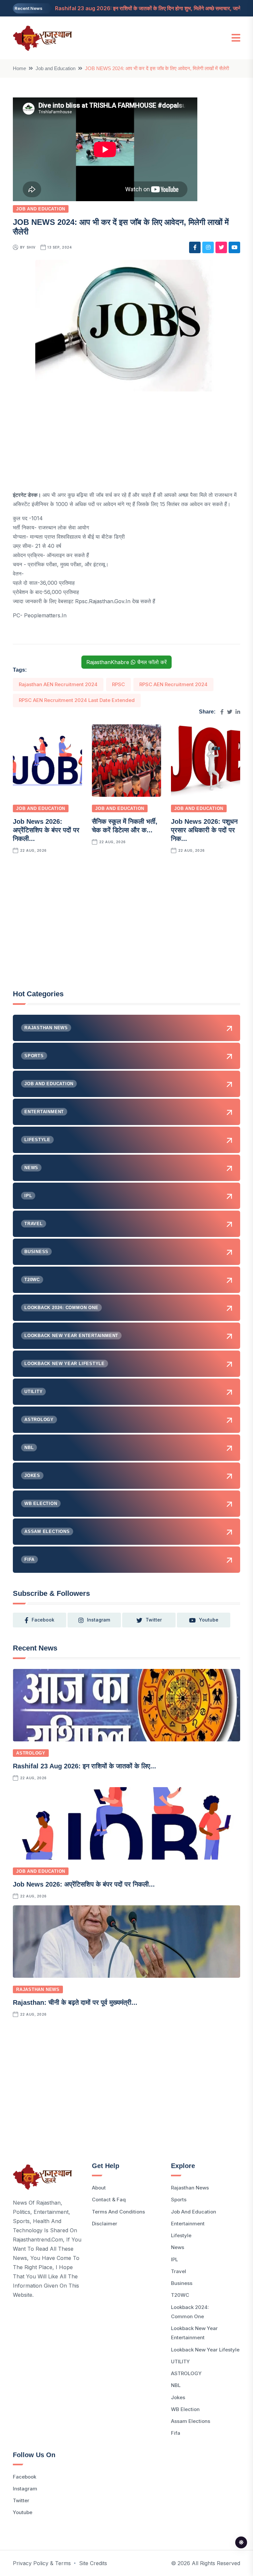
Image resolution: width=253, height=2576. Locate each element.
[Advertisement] (126, 444)
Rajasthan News (38, 1989)
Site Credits (93, 2563)
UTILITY (180, 2361)
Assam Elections (191, 2421)
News (178, 2247)
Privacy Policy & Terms (42, 2563)
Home (19, 68)
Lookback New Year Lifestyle (205, 2350)
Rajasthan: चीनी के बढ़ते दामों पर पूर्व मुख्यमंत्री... (75, 2002)
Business (182, 2283)
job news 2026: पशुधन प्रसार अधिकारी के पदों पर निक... (204, 830)
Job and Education (56, 68)
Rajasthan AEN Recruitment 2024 (58, 684)
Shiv (31, 247)
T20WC (180, 2295)
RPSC (118, 684)
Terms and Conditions (118, 2212)
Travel (179, 2271)
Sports (179, 2200)
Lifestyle (181, 2235)
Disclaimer (105, 2224)
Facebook (25, 2477)
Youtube (23, 2512)
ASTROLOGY (31, 1753)
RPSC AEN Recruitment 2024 (173, 684)
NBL (176, 2385)
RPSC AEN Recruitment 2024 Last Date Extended (77, 700)
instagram (98, 1620)
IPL (174, 2259)
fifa (176, 2433)
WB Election (185, 2409)
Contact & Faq (109, 2200)
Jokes (178, 2397)
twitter (154, 1620)
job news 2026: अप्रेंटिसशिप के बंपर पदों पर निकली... (46, 830)
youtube (209, 1620)
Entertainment (188, 2224)
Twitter (21, 2500)
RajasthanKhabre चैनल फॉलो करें (126, 662)
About (99, 2188)
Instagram (25, 2489)
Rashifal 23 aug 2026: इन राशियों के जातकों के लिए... (84, 1766)
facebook (43, 1620)
